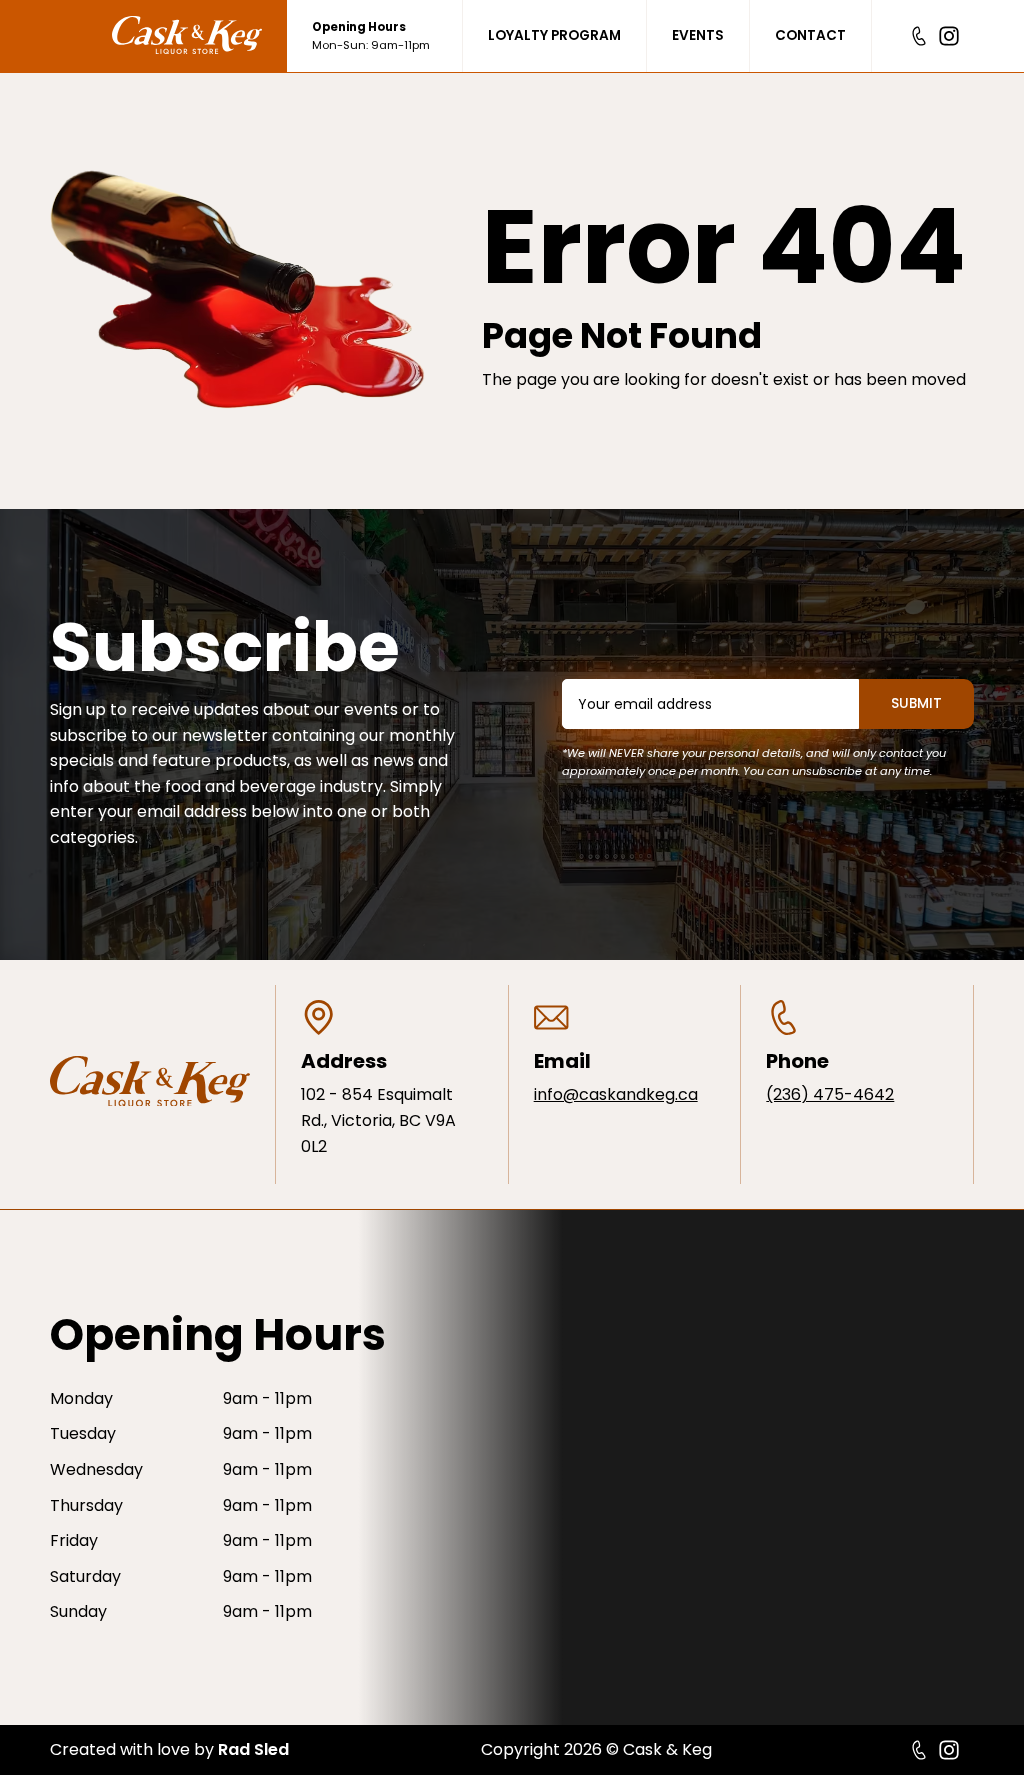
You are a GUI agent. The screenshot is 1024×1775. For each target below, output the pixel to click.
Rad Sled (253, 1749)
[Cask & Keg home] (199, 36)
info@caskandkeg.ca (616, 1094)
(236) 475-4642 (830, 1094)
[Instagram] (949, 36)
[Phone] (919, 36)
